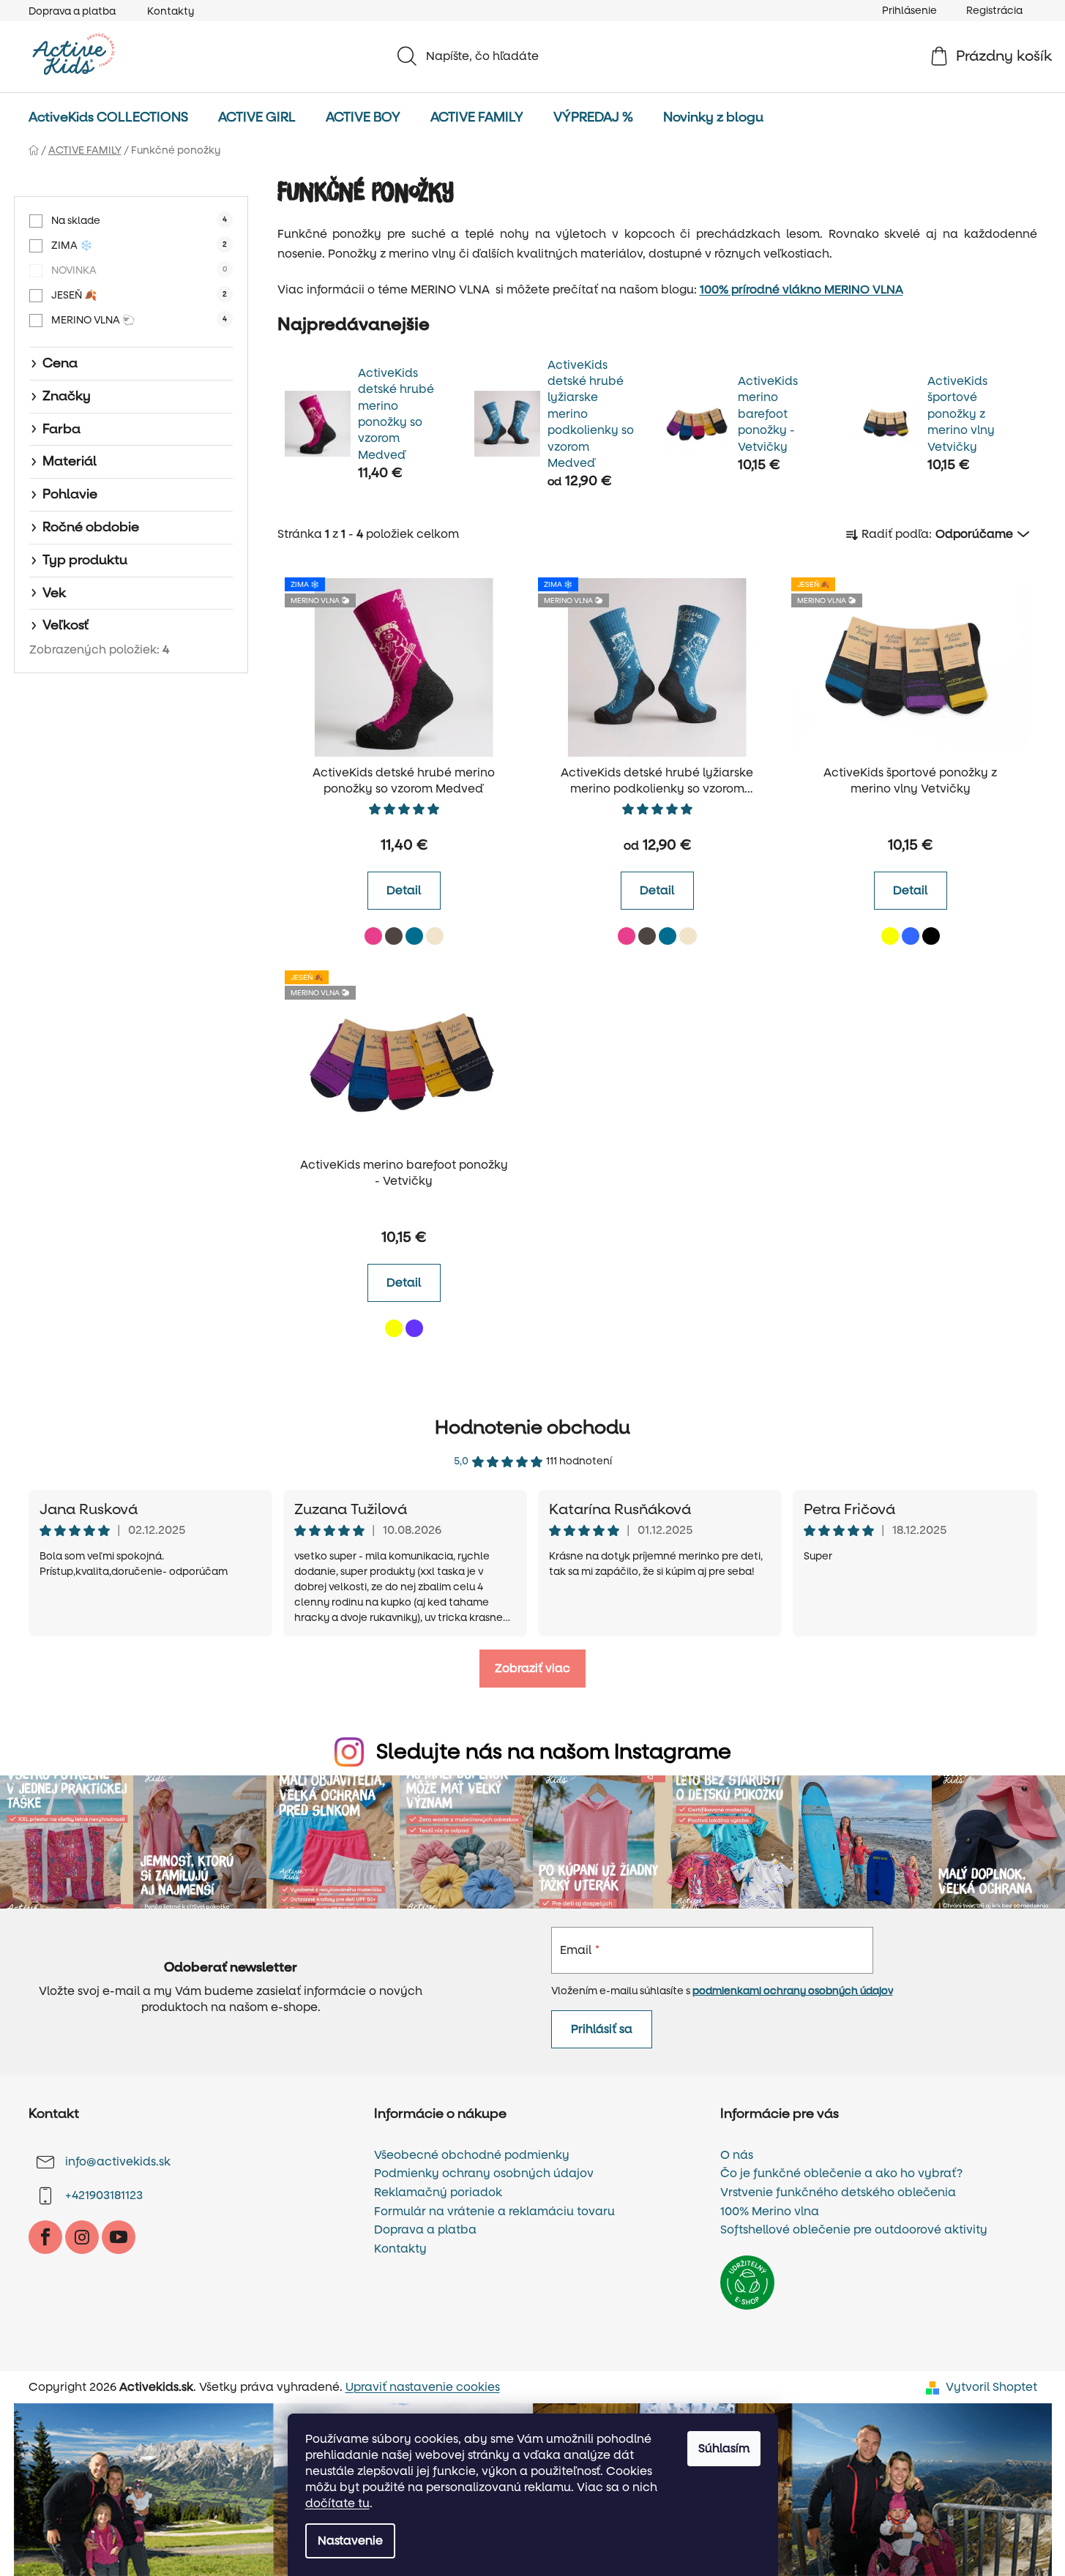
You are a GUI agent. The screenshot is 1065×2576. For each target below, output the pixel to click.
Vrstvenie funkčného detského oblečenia (838, 2193)
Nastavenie (350, 2541)
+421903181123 (104, 2195)
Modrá (911, 936)
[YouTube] (119, 2237)
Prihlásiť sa (602, 2029)
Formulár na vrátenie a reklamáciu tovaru (494, 2212)
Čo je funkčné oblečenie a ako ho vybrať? (841, 2173)
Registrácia (994, 11)
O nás (737, 2155)
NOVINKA (139, 270)
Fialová (414, 1328)
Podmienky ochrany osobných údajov (484, 2173)
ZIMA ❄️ (139, 246)
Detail (404, 890)
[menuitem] (108, 118)
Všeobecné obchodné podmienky (472, 2155)
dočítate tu (337, 2503)
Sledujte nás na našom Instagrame (554, 1752)
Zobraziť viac (532, 1668)
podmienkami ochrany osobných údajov (793, 1991)
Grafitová (394, 936)
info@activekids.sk (118, 2161)
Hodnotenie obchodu (532, 1428)
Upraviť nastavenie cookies (423, 2387)
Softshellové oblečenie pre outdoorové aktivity (854, 2230)
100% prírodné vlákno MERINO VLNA (801, 289)
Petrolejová (414, 936)
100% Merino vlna (770, 2212)
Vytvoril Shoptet (991, 2387)
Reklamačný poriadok (438, 2193)
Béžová (435, 936)
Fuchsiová (373, 936)
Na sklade (139, 221)
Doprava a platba (72, 11)
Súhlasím (724, 2448)
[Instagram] (82, 2237)
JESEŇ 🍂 (139, 295)
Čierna (931, 936)
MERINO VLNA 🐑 (139, 320)
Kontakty (171, 11)
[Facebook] (45, 2237)
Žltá (890, 936)
